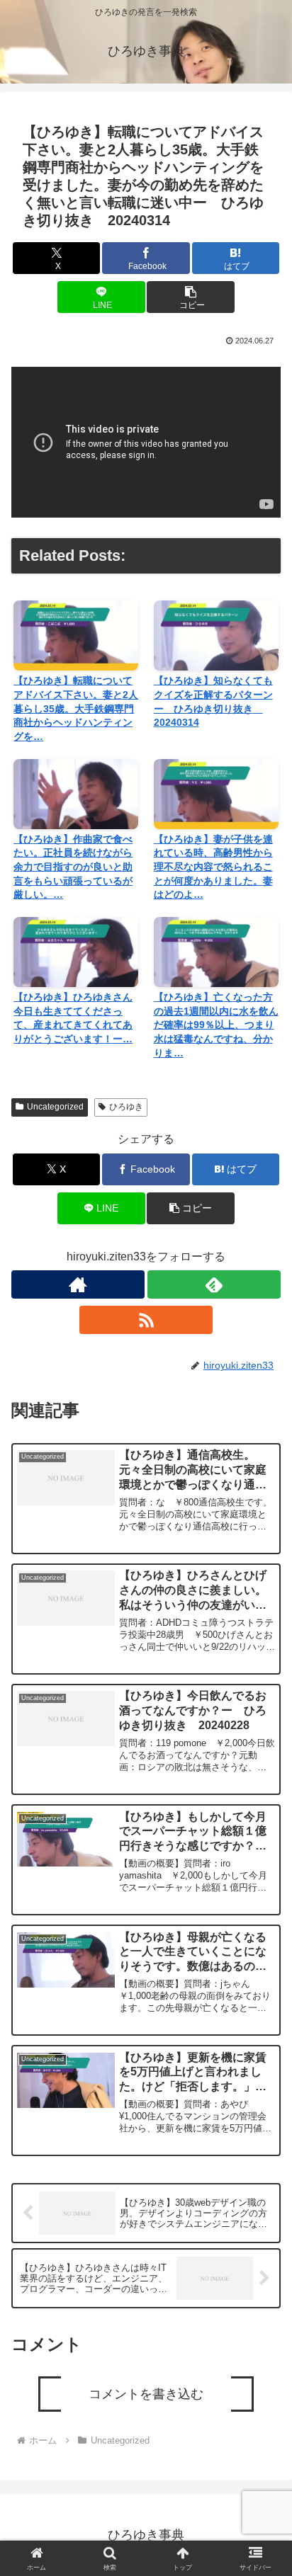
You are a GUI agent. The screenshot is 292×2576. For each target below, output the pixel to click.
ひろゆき (126, 1107)
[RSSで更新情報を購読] (146, 1320)
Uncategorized (55, 1107)
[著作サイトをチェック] (78, 1284)
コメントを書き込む (146, 2394)
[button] (191, 297)
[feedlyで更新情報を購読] (214, 1284)
